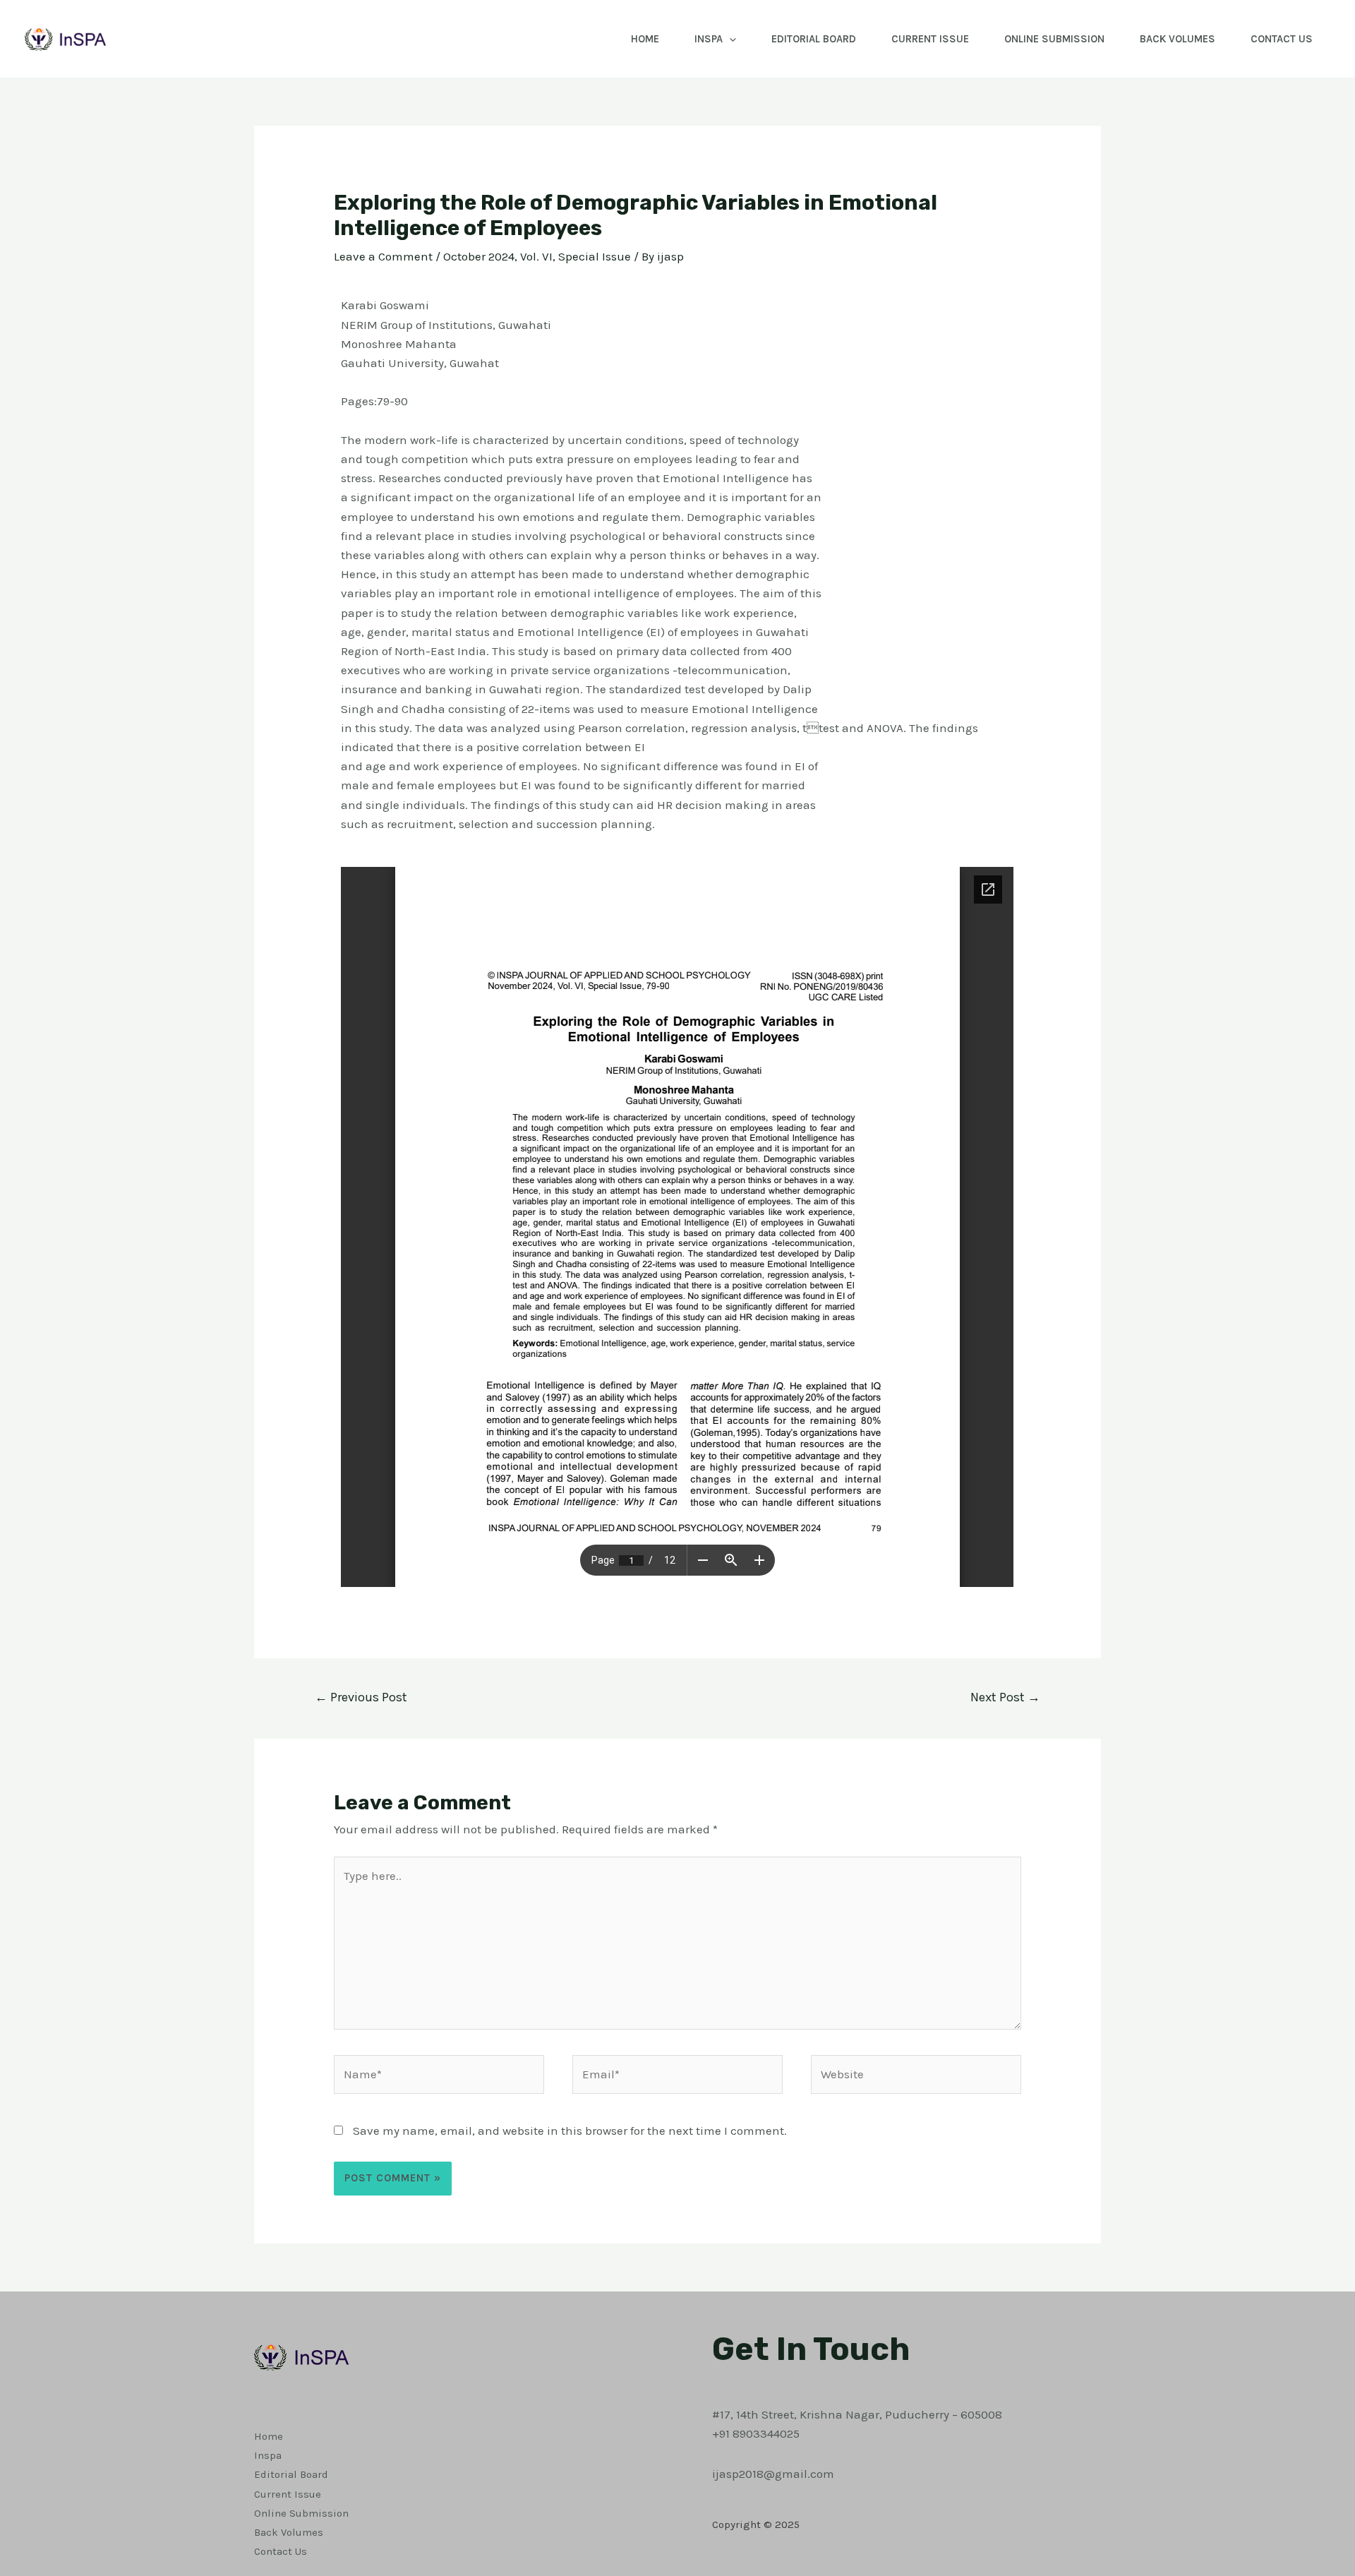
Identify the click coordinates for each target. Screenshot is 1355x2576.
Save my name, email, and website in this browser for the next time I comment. (570, 2131)
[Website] (916, 2076)
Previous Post (361, 1697)
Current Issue (930, 39)
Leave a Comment (383, 256)
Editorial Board (814, 39)
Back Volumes (1178, 39)
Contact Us (1282, 39)
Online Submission (1054, 39)
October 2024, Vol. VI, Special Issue (537, 256)
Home (645, 39)
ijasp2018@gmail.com (773, 2474)
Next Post (1005, 1697)
